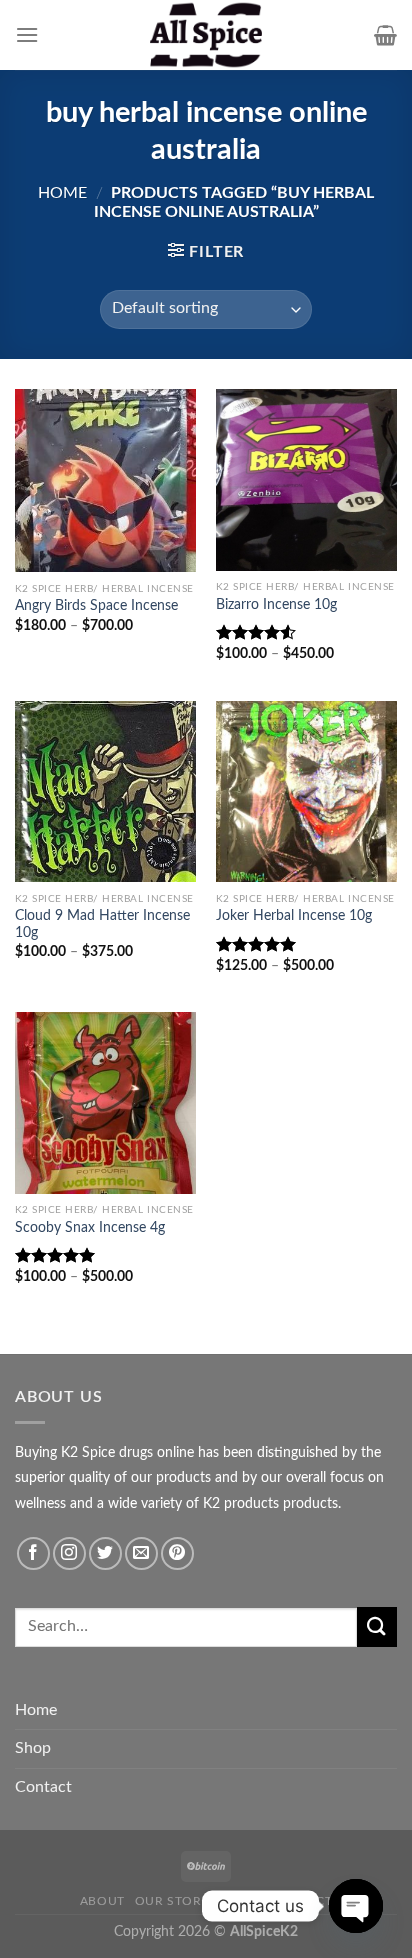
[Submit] (377, 1626)
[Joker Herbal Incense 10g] (306, 791)
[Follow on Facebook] (33, 1553)
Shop (33, 1748)
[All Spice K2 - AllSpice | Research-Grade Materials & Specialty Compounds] (206, 35)
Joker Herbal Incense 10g (294, 916)
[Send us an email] (141, 1553)
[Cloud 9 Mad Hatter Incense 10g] (105, 791)
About (102, 1901)
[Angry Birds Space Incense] (105, 480)
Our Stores (176, 1901)
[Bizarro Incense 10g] (306, 479)
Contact (43, 1787)
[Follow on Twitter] (105, 1553)
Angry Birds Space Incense (96, 606)
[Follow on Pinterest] (177, 1553)
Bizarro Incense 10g (276, 605)
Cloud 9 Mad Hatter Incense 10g (102, 925)
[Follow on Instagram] (69, 1553)
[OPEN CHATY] (356, 1906)
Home (62, 193)
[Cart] (385, 35)
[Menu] (27, 34)
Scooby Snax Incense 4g (90, 1228)
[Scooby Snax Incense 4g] (105, 1102)
